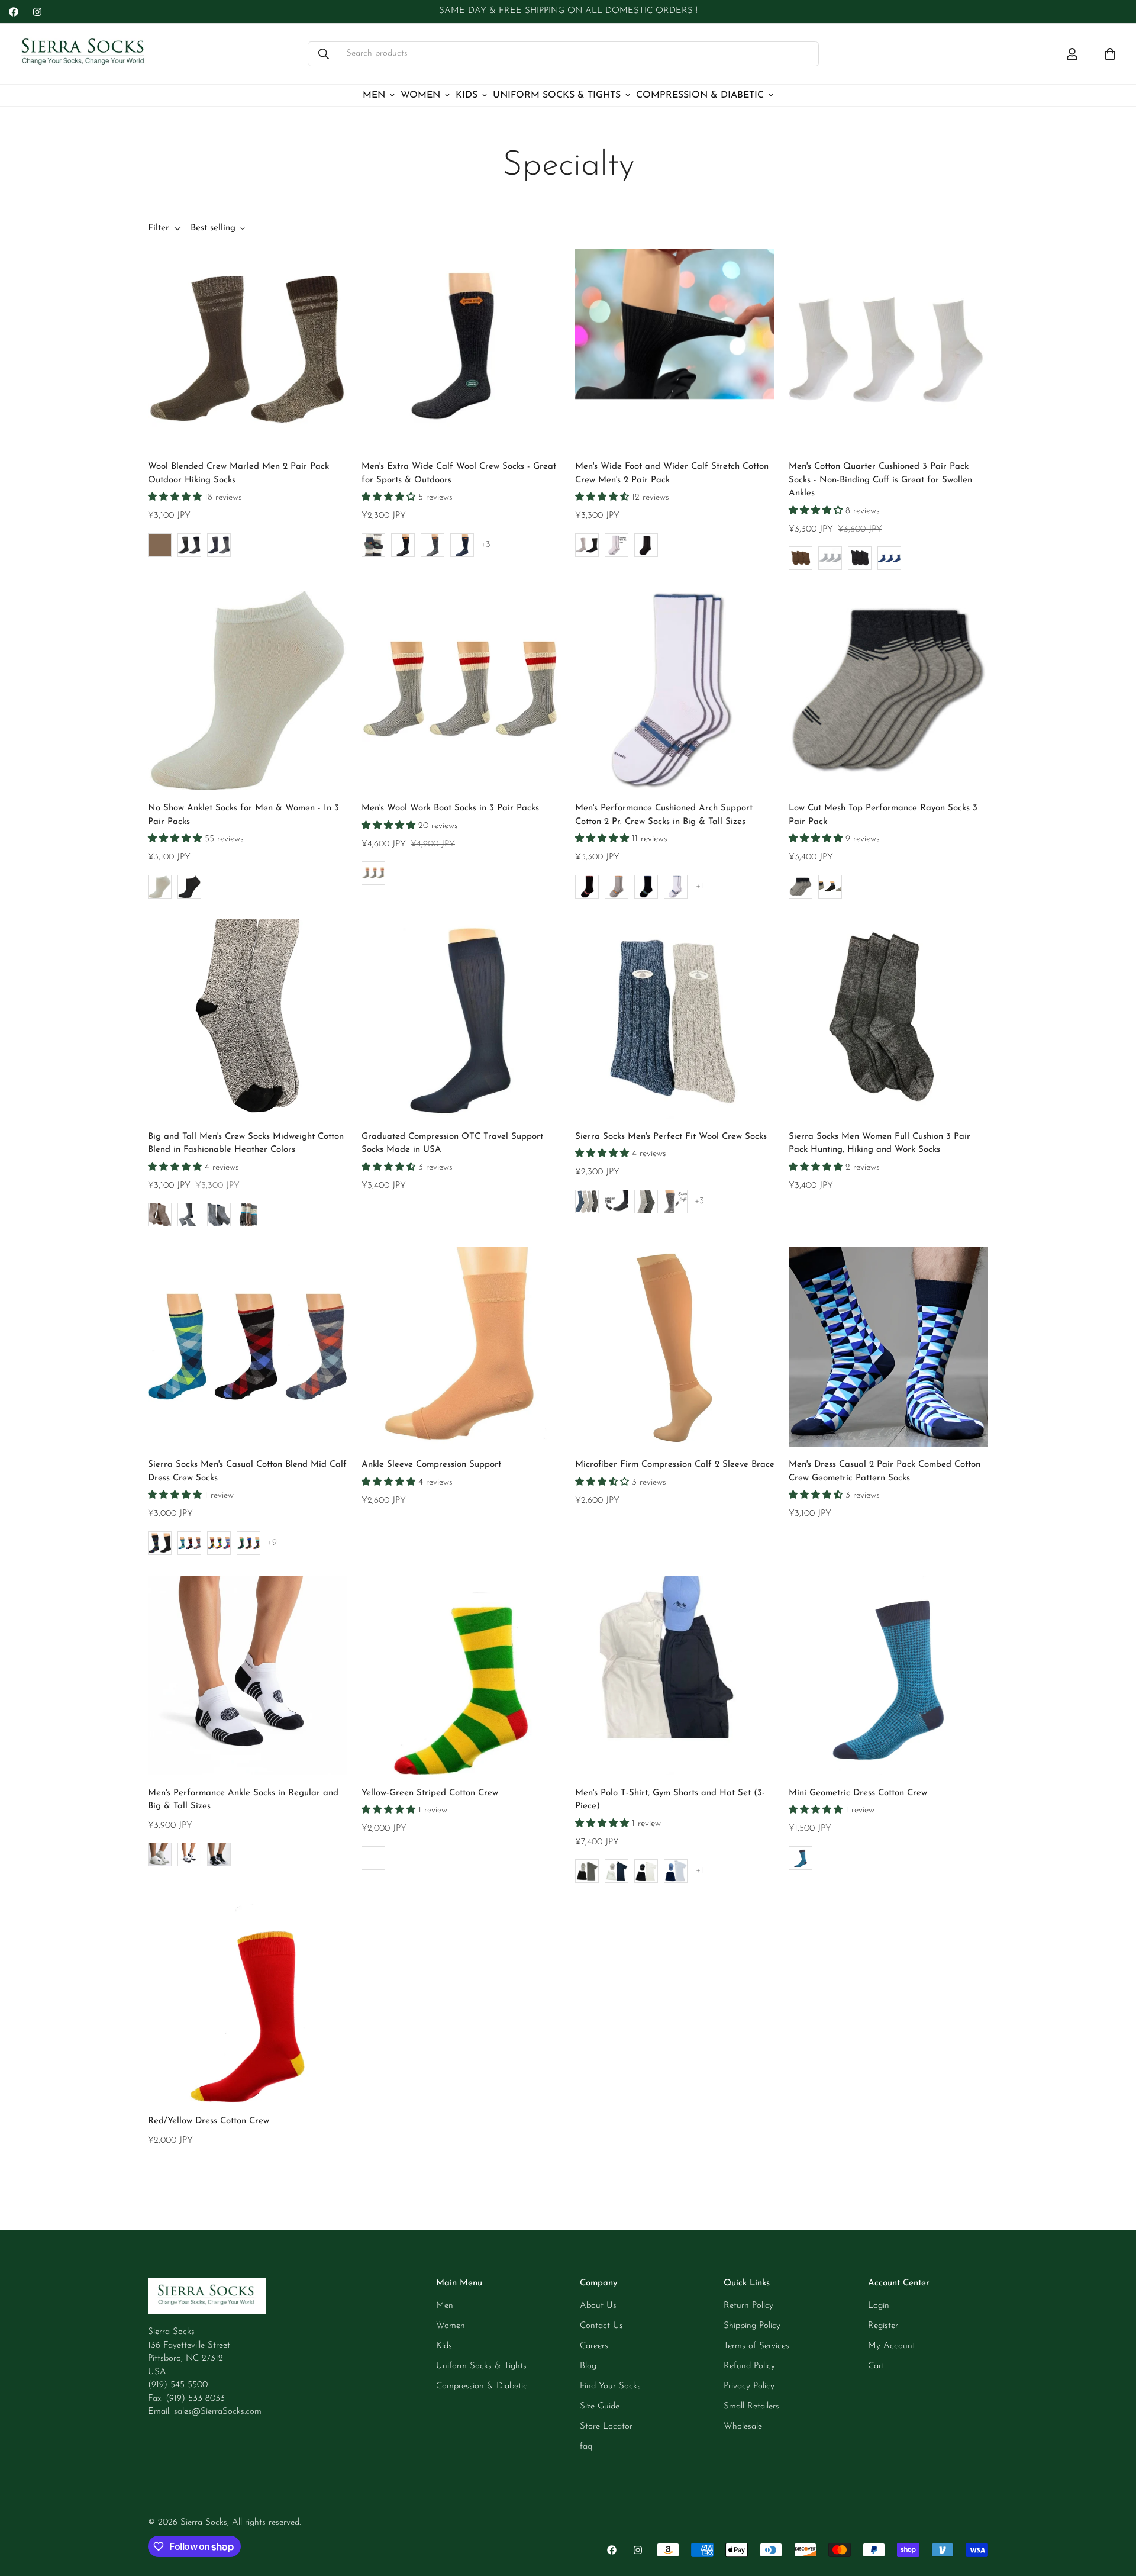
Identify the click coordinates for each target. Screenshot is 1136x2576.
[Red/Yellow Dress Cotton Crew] (248, 2003)
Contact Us (601, 2326)
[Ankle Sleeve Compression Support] (461, 1347)
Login (879, 2306)
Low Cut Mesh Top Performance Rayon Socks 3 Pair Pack (883, 815)
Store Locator (606, 2427)
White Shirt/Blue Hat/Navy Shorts (676, 1871)
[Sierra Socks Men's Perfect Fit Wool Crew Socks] (675, 1019)
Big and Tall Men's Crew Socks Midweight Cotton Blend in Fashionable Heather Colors (246, 1144)
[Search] (324, 54)
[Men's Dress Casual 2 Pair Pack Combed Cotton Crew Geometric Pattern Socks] (888, 1347)
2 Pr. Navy (646, 887)
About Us (598, 2306)
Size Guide (600, 2406)
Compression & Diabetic (700, 95)
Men (374, 95)
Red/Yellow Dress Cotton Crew (209, 2121)
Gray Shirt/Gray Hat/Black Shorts (587, 1871)
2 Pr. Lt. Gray (617, 887)
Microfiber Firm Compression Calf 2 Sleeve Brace (675, 1465)
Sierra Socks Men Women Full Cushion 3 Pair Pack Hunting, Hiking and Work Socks (880, 1144)
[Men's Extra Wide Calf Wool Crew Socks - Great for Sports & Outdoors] (461, 349)
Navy (219, 545)
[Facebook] (14, 12)
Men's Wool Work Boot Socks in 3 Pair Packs (450, 808)
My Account (892, 2346)
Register (883, 2326)
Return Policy (748, 2306)
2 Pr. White (676, 887)
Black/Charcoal (646, 1202)
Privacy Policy (749, 2386)
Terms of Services (756, 2346)
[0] (1110, 54)
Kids (467, 95)
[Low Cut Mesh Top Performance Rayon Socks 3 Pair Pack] (888, 690)
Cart (876, 2366)
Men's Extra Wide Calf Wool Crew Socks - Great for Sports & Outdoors (459, 474)
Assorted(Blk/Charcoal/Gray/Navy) (373, 545)
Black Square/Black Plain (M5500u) (160, 1543)
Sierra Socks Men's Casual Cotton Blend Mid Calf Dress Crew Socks (247, 1471)
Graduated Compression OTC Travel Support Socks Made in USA (452, 1144)
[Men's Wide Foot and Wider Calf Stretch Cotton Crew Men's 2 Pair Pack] (675, 349)
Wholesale (743, 2427)
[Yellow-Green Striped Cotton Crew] (461, 1675)
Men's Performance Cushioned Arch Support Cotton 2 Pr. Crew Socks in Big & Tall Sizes (664, 815)
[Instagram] (37, 12)
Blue (801, 1858)
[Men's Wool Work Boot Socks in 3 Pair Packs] (461, 690)
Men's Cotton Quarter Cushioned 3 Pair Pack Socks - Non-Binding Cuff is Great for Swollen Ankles (880, 480)
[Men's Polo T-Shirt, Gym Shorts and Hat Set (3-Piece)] (675, 1675)
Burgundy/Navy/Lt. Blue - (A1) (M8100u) (219, 1543)
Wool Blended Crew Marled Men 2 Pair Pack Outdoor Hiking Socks (238, 474)
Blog (588, 2366)
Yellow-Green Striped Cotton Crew (430, 1793)
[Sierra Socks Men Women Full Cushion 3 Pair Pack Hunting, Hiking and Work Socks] (888, 1019)
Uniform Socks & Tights (557, 95)
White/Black (587, 545)
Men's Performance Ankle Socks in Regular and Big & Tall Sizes (243, 1800)
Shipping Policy (752, 2326)
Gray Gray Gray (801, 887)
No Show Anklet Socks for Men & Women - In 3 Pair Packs (243, 815)
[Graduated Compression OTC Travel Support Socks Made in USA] (461, 1019)
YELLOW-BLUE (373, 1858)
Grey (373, 873)
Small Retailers (751, 2406)
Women (420, 95)
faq (586, 2447)
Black (403, 545)
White (617, 545)
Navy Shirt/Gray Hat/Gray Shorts (617, 1871)
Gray (189, 545)
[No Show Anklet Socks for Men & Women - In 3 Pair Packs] (248, 690)
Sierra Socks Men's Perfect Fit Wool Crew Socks (671, 1137)
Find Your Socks (610, 2386)
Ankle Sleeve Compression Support (431, 1465)
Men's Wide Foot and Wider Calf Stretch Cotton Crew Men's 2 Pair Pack (672, 474)
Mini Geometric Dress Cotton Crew (858, 1793)
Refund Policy (749, 2366)
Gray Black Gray (830, 887)
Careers (594, 2346)
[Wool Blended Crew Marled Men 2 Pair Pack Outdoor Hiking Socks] (248, 349)
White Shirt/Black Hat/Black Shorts (646, 1871)
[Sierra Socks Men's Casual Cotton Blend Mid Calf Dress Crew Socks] (248, 1347)
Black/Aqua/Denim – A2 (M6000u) (189, 1543)
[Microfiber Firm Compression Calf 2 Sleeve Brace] (675, 1347)
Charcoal (433, 545)
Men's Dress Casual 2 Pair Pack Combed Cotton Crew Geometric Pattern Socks (885, 1471)
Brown (160, 545)
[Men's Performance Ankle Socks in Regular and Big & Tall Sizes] (248, 1675)
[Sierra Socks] (84, 54)
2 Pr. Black (587, 887)
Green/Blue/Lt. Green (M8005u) (248, 1543)
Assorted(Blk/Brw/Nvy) (248, 1215)
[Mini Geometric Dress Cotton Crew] (888, 1675)
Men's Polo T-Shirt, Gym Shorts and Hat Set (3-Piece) (670, 1800)
